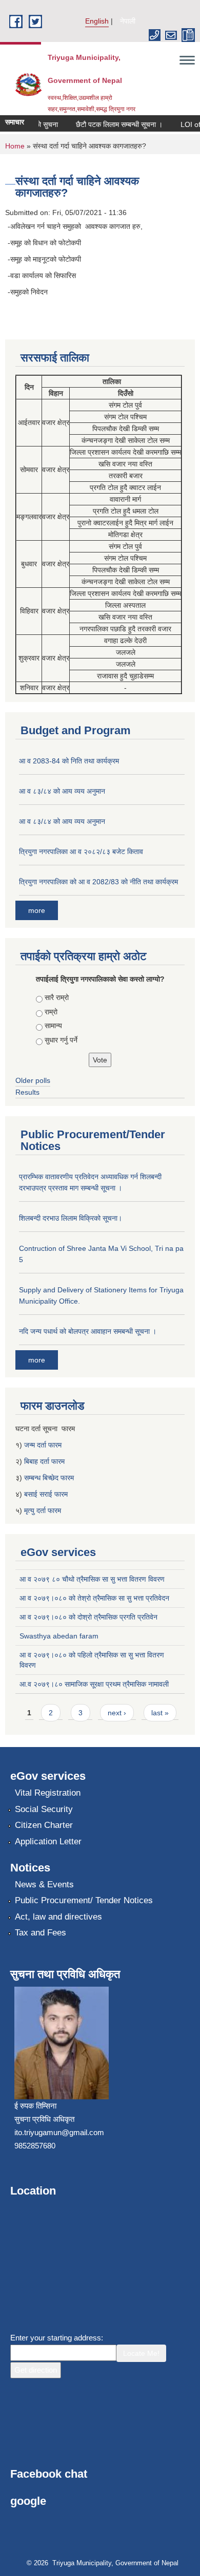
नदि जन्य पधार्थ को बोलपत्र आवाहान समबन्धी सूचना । (88, 1331)
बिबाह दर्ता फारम (44, 1461)
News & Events (44, 1885)
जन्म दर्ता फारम (43, 1445)
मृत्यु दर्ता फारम (44, 1510)
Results (27, 1092)
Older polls (33, 1080)
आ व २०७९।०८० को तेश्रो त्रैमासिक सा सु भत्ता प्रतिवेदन (94, 1598)
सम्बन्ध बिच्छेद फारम (50, 1478)
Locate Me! (141, 2353)
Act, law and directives (58, 1917)
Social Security (44, 1809)
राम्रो (51, 1012)
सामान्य (53, 1026)
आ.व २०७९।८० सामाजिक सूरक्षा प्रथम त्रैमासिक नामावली (94, 1684)
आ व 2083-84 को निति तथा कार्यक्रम (69, 761)
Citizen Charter (44, 1825)
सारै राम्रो (57, 997)
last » (160, 1713)
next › (117, 1713)
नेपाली (128, 21)
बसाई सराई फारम (46, 1494)
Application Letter (48, 1841)
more (37, 910)
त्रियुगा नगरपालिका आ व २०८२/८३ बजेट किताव (81, 851)
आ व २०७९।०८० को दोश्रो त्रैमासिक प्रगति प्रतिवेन (88, 1617)
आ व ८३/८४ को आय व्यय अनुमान (62, 791)
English (97, 21)
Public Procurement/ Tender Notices (84, 1900)
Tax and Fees (41, 1933)
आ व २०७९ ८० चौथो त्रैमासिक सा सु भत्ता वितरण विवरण (92, 1579)
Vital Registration (48, 1793)
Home (15, 146)
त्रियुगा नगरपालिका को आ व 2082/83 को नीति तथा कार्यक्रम (98, 882)
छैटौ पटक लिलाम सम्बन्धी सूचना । (113, 124)
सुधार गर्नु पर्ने (61, 1040)
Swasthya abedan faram (59, 1636)
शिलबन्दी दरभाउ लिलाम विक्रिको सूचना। (71, 1218)
